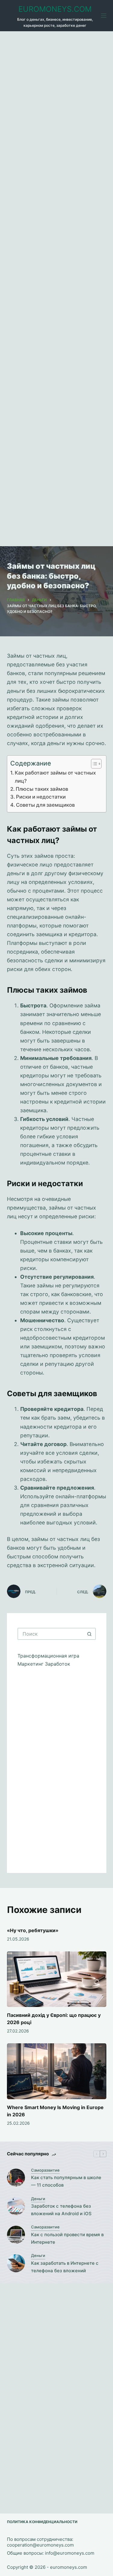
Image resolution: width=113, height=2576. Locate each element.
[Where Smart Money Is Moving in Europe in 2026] (57, 2071)
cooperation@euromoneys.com (40, 2545)
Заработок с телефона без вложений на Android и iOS (61, 2210)
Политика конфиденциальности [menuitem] (42, 2522)
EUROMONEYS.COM (55, 9)
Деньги (38, 2199)
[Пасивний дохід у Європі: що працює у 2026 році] (57, 1979)
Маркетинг (31, 1664)
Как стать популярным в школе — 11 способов (66, 2181)
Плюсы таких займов (42, 789)
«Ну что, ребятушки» (33, 1930)
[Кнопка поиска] (90, 1634)
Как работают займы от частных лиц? (55, 777)
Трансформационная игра (48, 1656)
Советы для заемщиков (45, 805)
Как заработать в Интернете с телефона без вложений (65, 2267)
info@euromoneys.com (70, 2553)
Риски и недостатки (41, 797)
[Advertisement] (56, 289)
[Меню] (104, 16)
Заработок (58, 1664)
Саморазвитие (45, 2170)
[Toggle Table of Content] (93, 764)
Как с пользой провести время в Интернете (67, 2238)
